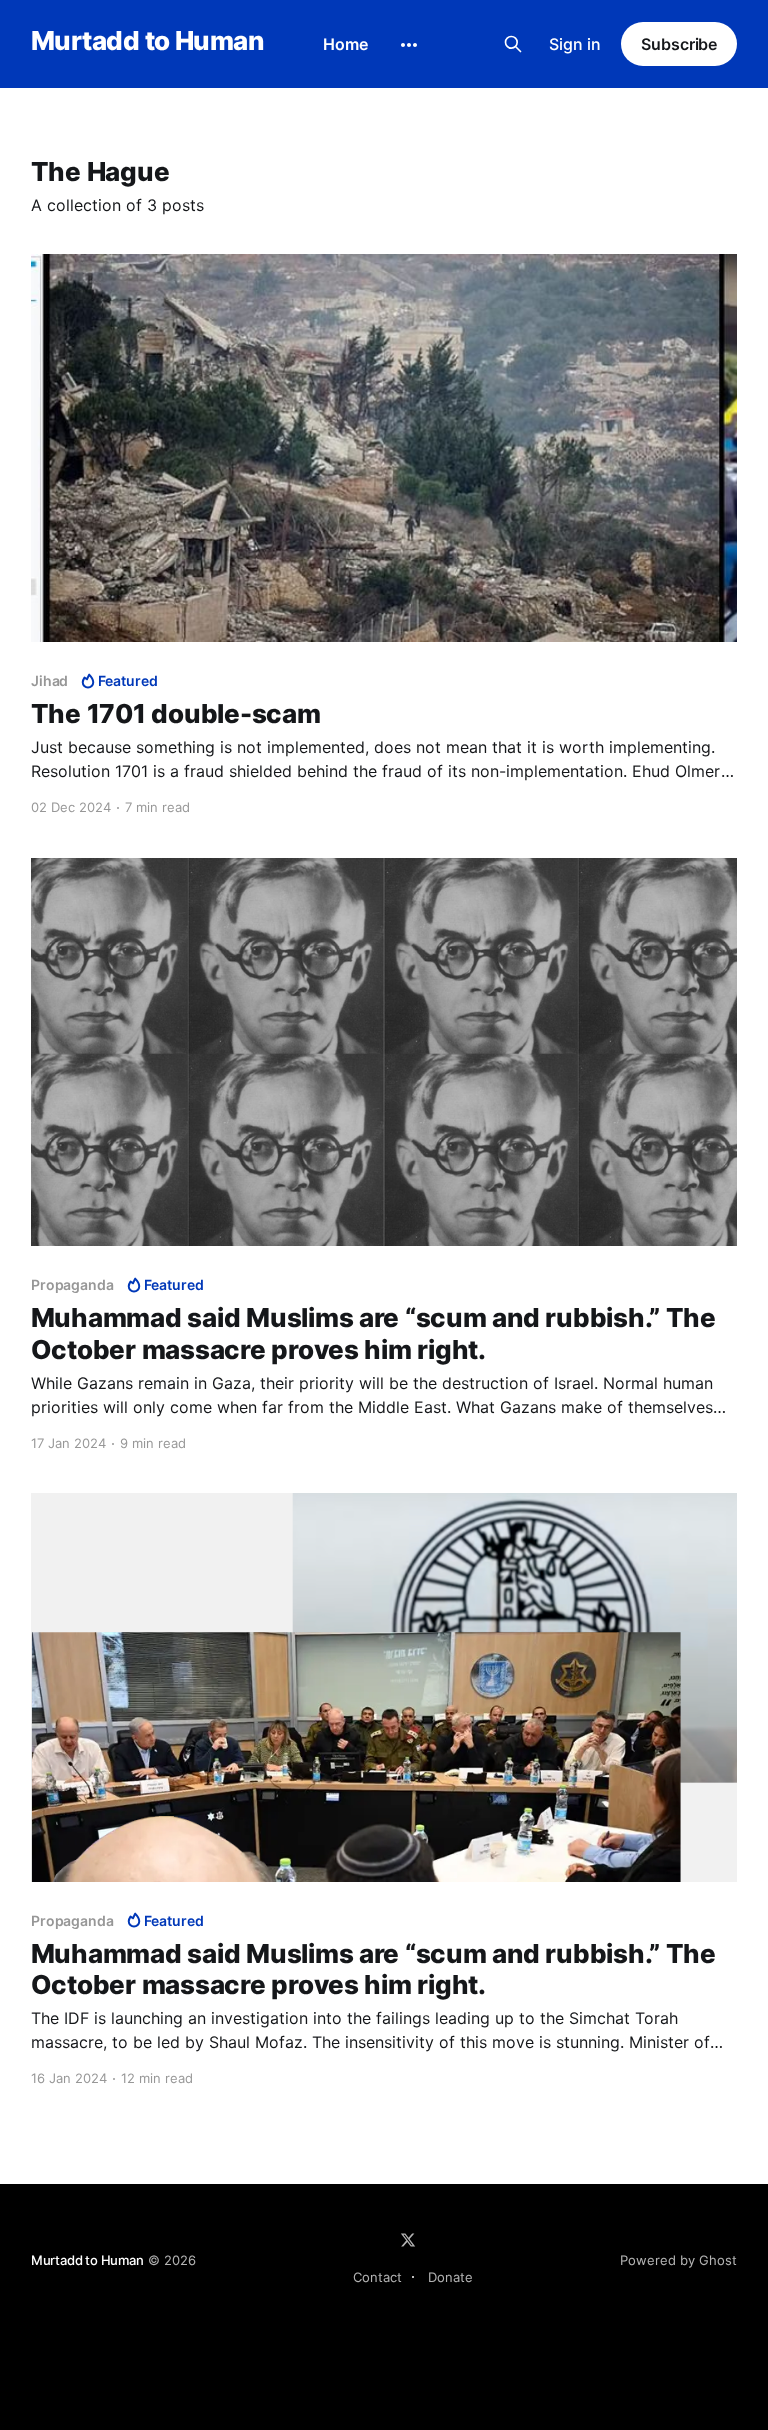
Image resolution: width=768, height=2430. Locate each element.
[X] (408, 2240)
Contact (377, 2277)
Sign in (575, 44)
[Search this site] (513, 44)
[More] (409, 45)
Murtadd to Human (147, 41)
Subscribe (679, 44)
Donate (450, 2277)
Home (345, 44)
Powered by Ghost (678, 2260)
